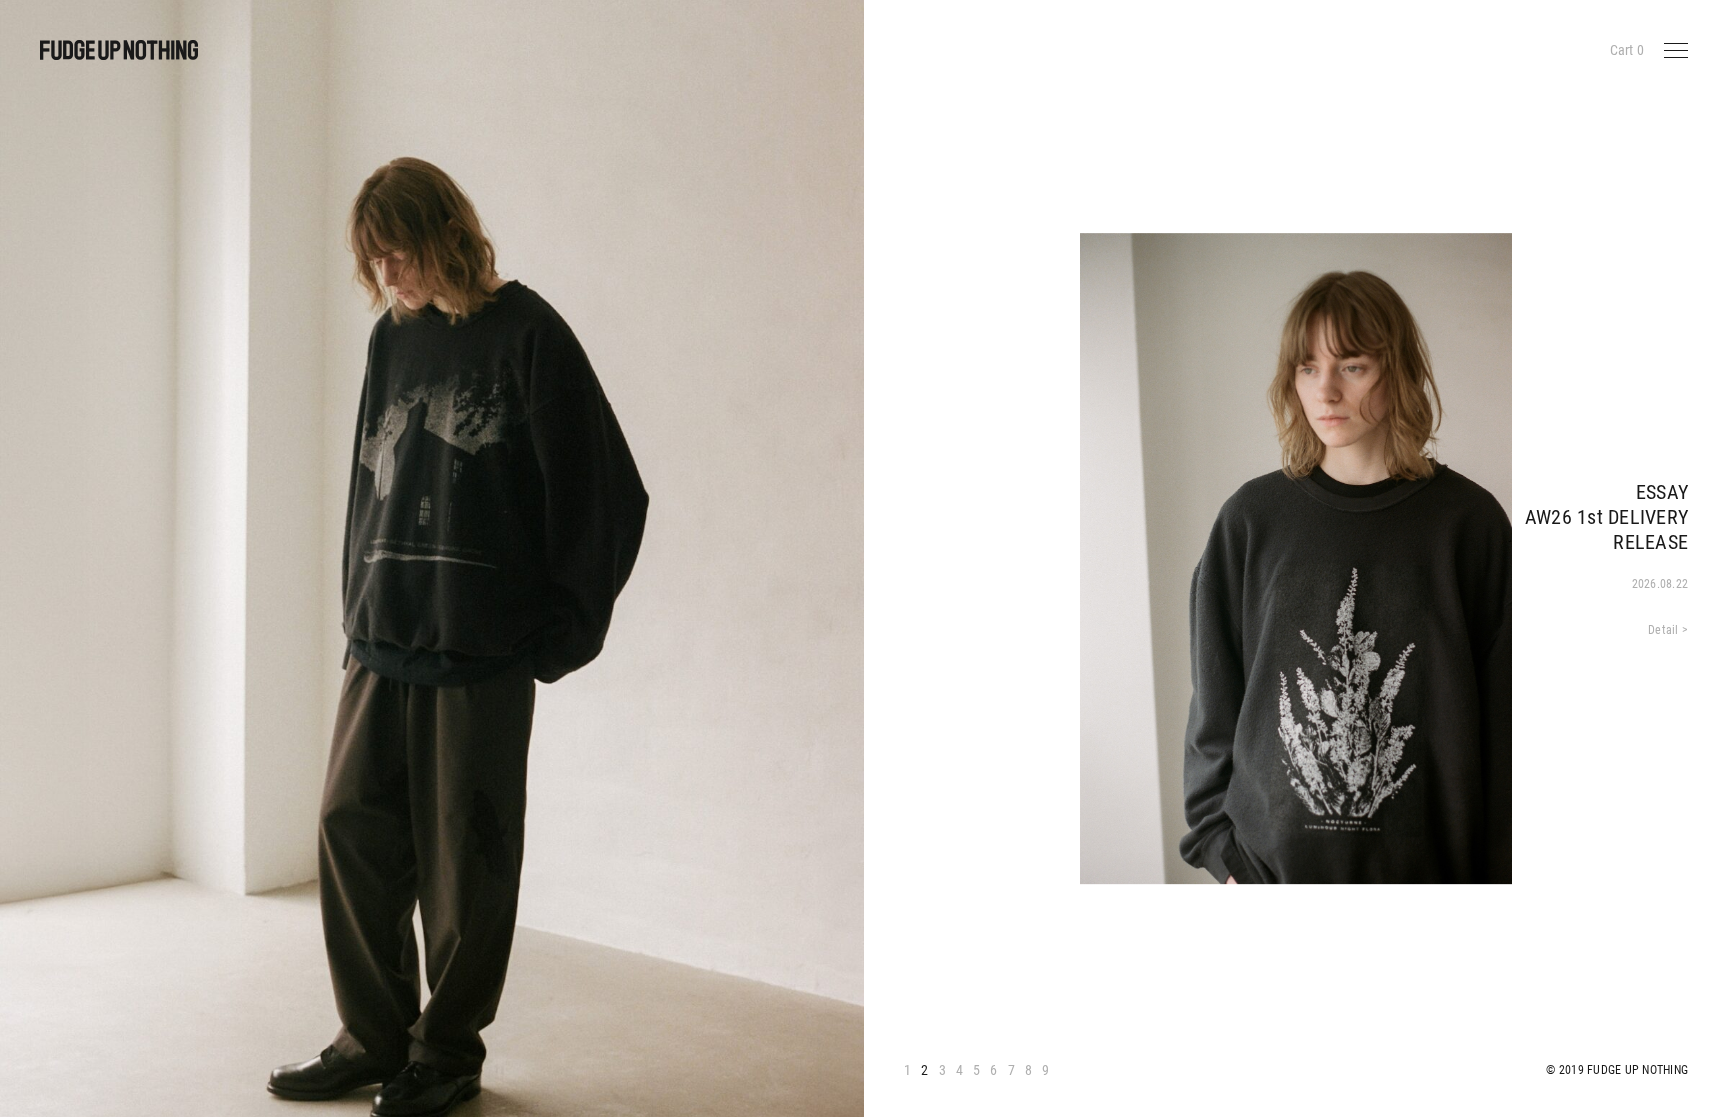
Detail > (1668, 630)
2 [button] (924, 1070)
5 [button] (976, 1070)
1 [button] (907, 1070)
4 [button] (959, 1070)
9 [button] (1045, 1070)
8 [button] (1028, 1070)
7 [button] (1011, 1070)
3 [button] (942, 1070)
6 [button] (993, 1070)
